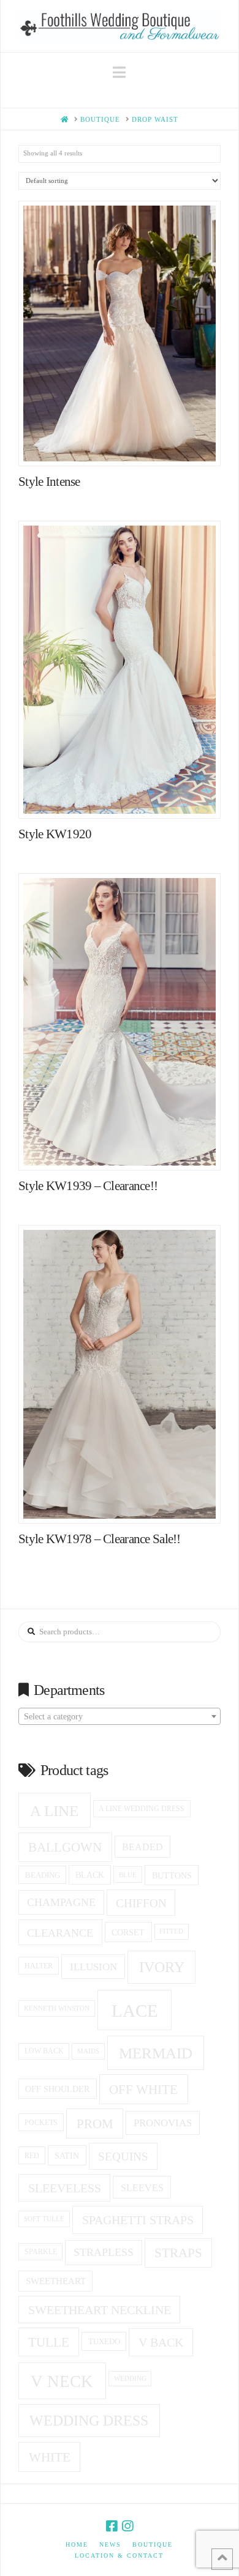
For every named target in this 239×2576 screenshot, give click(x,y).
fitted (171, 1931)
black (90, 1875)
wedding (130, 2379)
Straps (178, 2253)
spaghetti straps (138, 2220)
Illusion (93, 1967)
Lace (135, 2011)
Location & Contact (119, 2556)
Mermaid (156, 2053)
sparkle (41, 2252)
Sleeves (142, 2188)
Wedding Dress (89, 2421)
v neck (62, 2381)
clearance (60, 1933)
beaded (142, 1847)
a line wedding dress (142, 1809)
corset (128, 1932)
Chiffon (141, 1903)
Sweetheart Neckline (100, 2310)
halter (39, 1966)
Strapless (104, 2252)
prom (95, 2124)
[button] (119, 73)
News (110, 2544)
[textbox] (120, 1717)
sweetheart (56, 2281)
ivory (162, 1967)
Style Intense (49, 482)
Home (77, 2544)
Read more (125, 445)
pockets (41, 2123)
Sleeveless (65, 2188)
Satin (67, 2156)
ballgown (65, 1847)
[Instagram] (127, 2526)
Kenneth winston (57, 2008)
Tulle (49, 2342)
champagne (61, 1902)
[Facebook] (112, 2526)
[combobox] (120, 1716)
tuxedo (104, 2341)
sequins (123, 2157)
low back (44, 2051)
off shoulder (57, 2089)
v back (161, 2342)
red (32, 2156)
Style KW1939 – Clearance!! (88, 1186)
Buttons (172, 1875)
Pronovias (163, 2123)
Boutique (153, 2544)
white (50, 2457)
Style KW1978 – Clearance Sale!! (100, 1539)
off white (143, 2090)
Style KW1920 (55, 834)
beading (43, 1875)
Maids (88, 2051)
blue (128, 1875)
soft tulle (44, 2219)
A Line (54, 1811)
